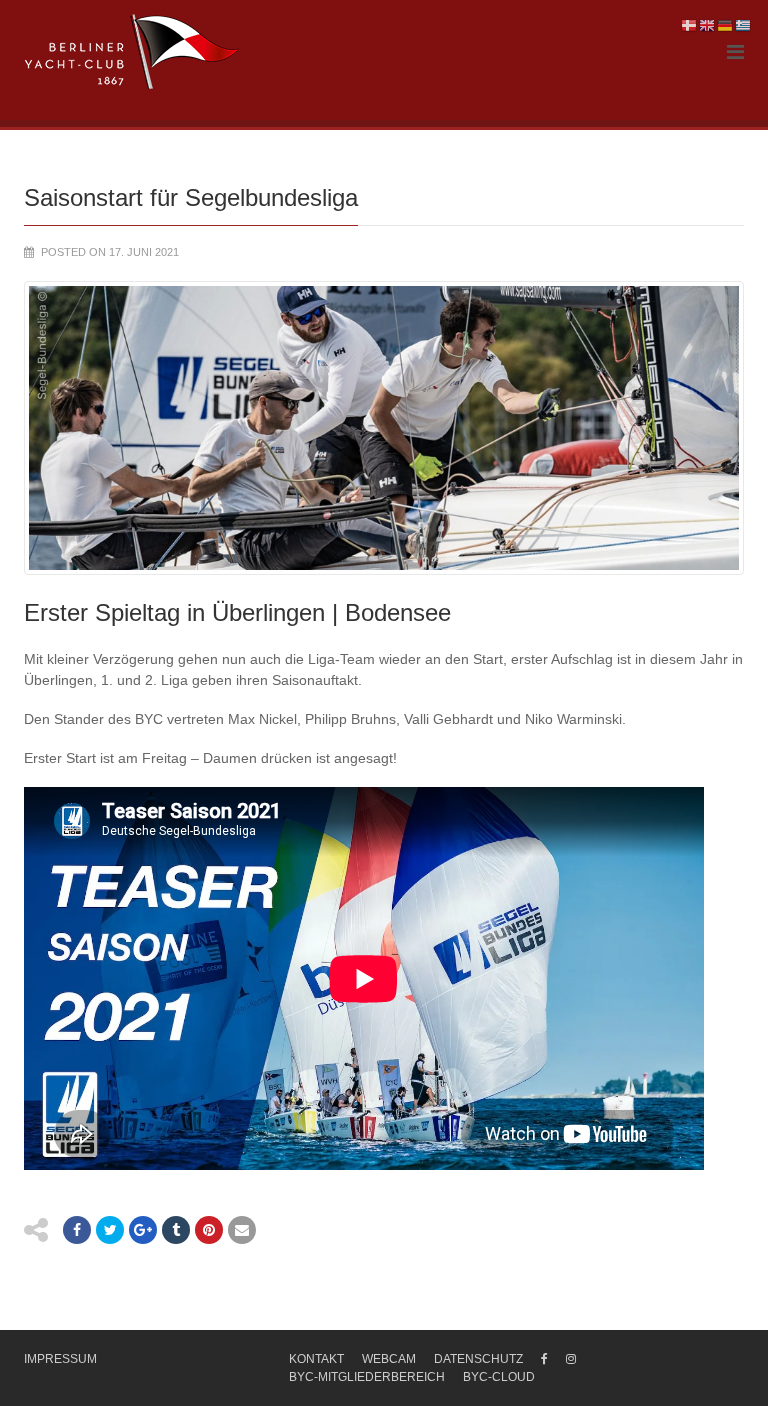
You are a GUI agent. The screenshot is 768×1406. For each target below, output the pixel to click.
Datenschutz (478, 1359)
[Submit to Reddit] (209, 1230)
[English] (708, 25)
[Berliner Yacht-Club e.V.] (132, 52)
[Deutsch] (726, 25)
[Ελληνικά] (744, 25)
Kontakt (316, 1359)
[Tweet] (110, 1230)
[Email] (242, 1230)
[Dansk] (690, 25)
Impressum (60, 1359)
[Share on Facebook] (77, 1230)
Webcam (389, 1359)
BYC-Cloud (499, 1377)
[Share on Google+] (143, 1230)
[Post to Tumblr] (176, 1230)
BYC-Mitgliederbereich (367, 1377)
